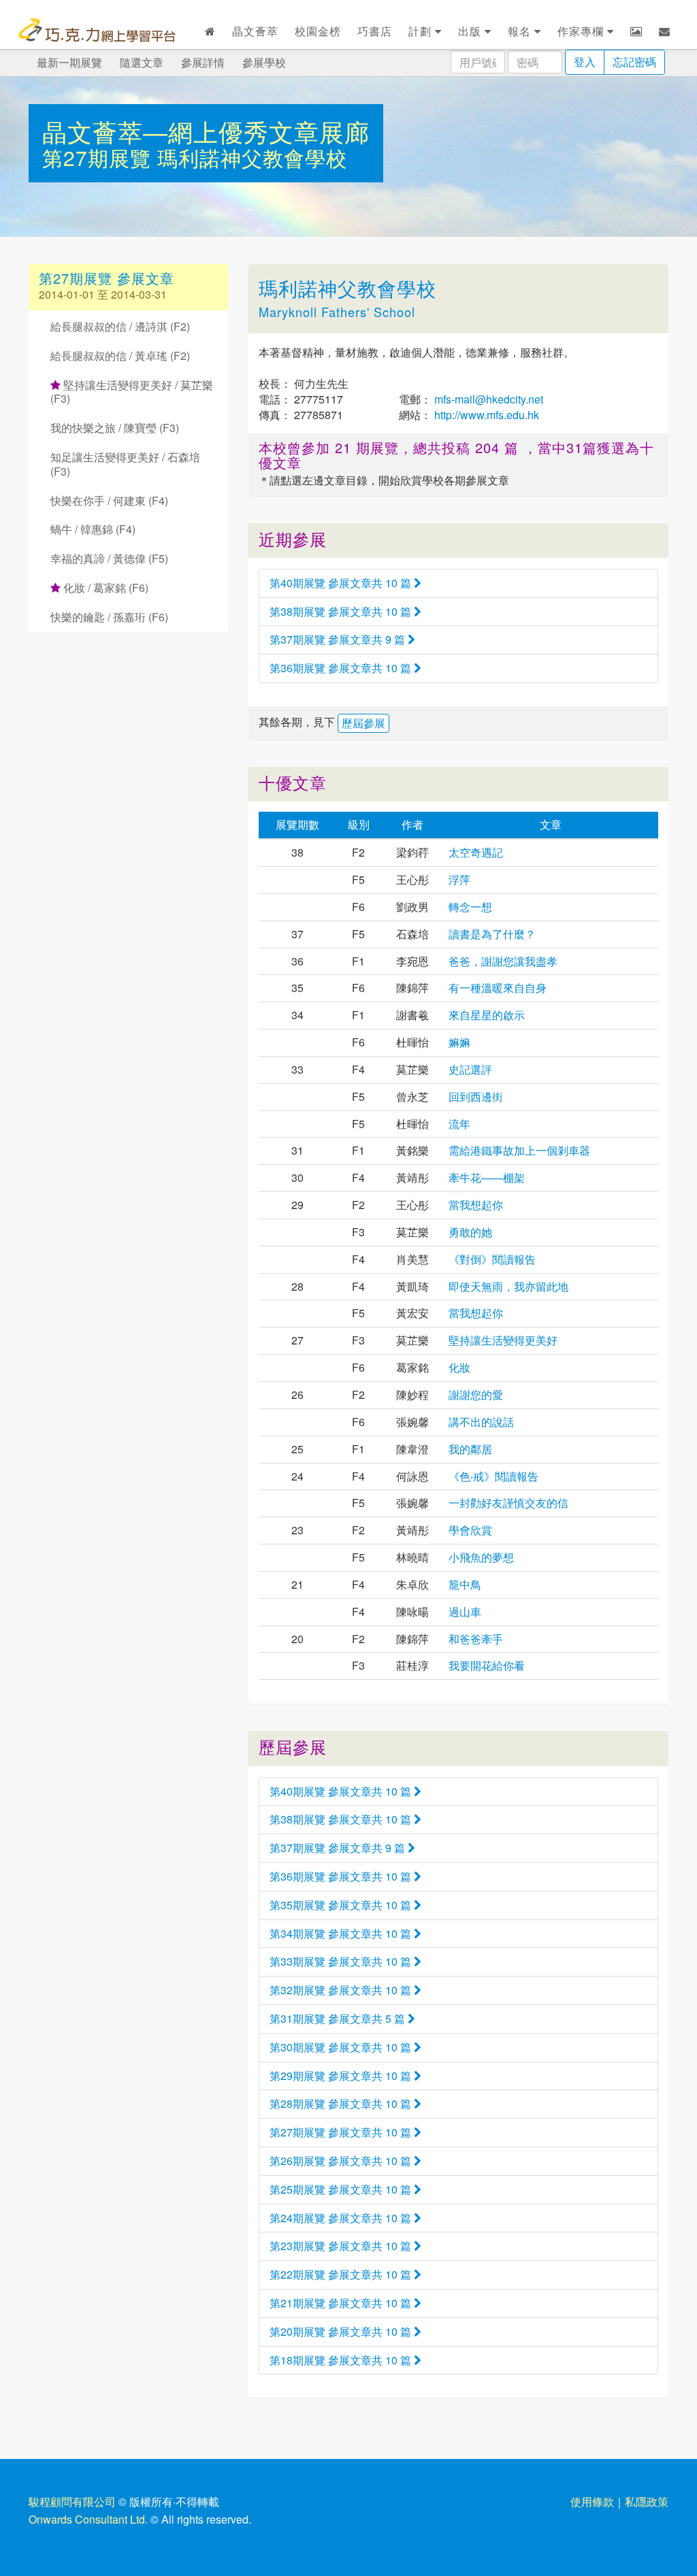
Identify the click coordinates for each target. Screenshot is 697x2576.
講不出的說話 (481, 1422)
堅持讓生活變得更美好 (503, 1340)
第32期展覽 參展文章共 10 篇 (342, 1990)
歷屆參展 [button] (363, 723)
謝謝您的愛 (476, 1394)
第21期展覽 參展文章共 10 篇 (342, 2303)
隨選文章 (142, 62)
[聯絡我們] (665, 31)
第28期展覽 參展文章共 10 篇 (342, 2103)
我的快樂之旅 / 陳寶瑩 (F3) (115, 428)
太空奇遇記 (476, 852)
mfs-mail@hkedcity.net (487, 399)
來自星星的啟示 (487, 1015)
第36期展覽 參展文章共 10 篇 (342, 668)
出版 (471, 31)
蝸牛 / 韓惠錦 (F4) (93, 529)
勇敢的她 (470, 1232)
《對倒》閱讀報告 (492, 1259)
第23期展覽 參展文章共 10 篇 (342, 2246)
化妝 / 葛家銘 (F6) (104, 588)
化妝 (459, 1367)
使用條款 (592, 2501)
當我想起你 (476, 1205)
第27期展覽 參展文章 (107, 278)
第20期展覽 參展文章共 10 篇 (342, 2331)
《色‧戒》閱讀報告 (493, 1476)
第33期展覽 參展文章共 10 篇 (342, 1961)
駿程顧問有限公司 (72, 2501)
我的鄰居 (470, 1449)
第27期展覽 (100, 158)
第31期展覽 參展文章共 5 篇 (339, 2018)
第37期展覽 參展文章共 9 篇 (339, 639)
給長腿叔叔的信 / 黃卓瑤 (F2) (120, 356)
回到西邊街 (476, 1096)
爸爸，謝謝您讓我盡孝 (503, 961)
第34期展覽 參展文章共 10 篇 (342, 1933)
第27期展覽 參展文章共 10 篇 (342, 2132)
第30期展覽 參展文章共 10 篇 (342, 2047)
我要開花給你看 (487, 1665)
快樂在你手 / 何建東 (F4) (109, 500)
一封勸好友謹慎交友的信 (508, 1503)
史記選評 (470, 1069)
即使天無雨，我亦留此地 (508, 1286)
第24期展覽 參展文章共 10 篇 (342, 2218)
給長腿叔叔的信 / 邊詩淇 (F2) (120, 326)
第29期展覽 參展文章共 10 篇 (342, 2076)
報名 (521, 31)
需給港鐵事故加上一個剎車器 (519, 1150)
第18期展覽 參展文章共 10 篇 (342, 2360)
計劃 (422, 31)
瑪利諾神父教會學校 (252, 158)
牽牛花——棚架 (487, 1177)
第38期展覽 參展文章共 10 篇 (342, 611)
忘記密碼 (634, 62)
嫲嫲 (459, 1042)
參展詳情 (203, 62)
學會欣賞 (470, 1530)
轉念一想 (470, 907)
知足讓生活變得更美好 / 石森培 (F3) (125, 464)
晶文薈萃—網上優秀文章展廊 (206, 131)
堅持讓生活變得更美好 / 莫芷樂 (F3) (132, 392)
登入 (585, 62)
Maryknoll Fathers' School (337, 312)
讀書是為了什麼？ (492, 934)
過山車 (465, 1612)
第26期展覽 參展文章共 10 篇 (342, 2161)
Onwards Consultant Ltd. (88, 2519)
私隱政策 (647, 2501)
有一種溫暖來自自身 (498, 988)
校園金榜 (318, 31)
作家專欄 (582, 31)
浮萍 (459, 879)
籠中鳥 (465, 1584)
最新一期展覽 (69, 62)
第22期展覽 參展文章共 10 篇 (342, 2274)
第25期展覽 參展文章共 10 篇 (342, 2189)
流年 (459, 1124)
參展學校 (264, 62)
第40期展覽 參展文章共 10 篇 (342, 583)
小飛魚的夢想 (481, 1557)
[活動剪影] (636, 31)
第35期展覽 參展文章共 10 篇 (342, 1905)
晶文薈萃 (255, 31)
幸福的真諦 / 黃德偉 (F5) (109, 558)
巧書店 (375, 31)
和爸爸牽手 (476, 1639)
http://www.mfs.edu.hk (485, 415)
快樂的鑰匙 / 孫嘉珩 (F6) (109, 617)
